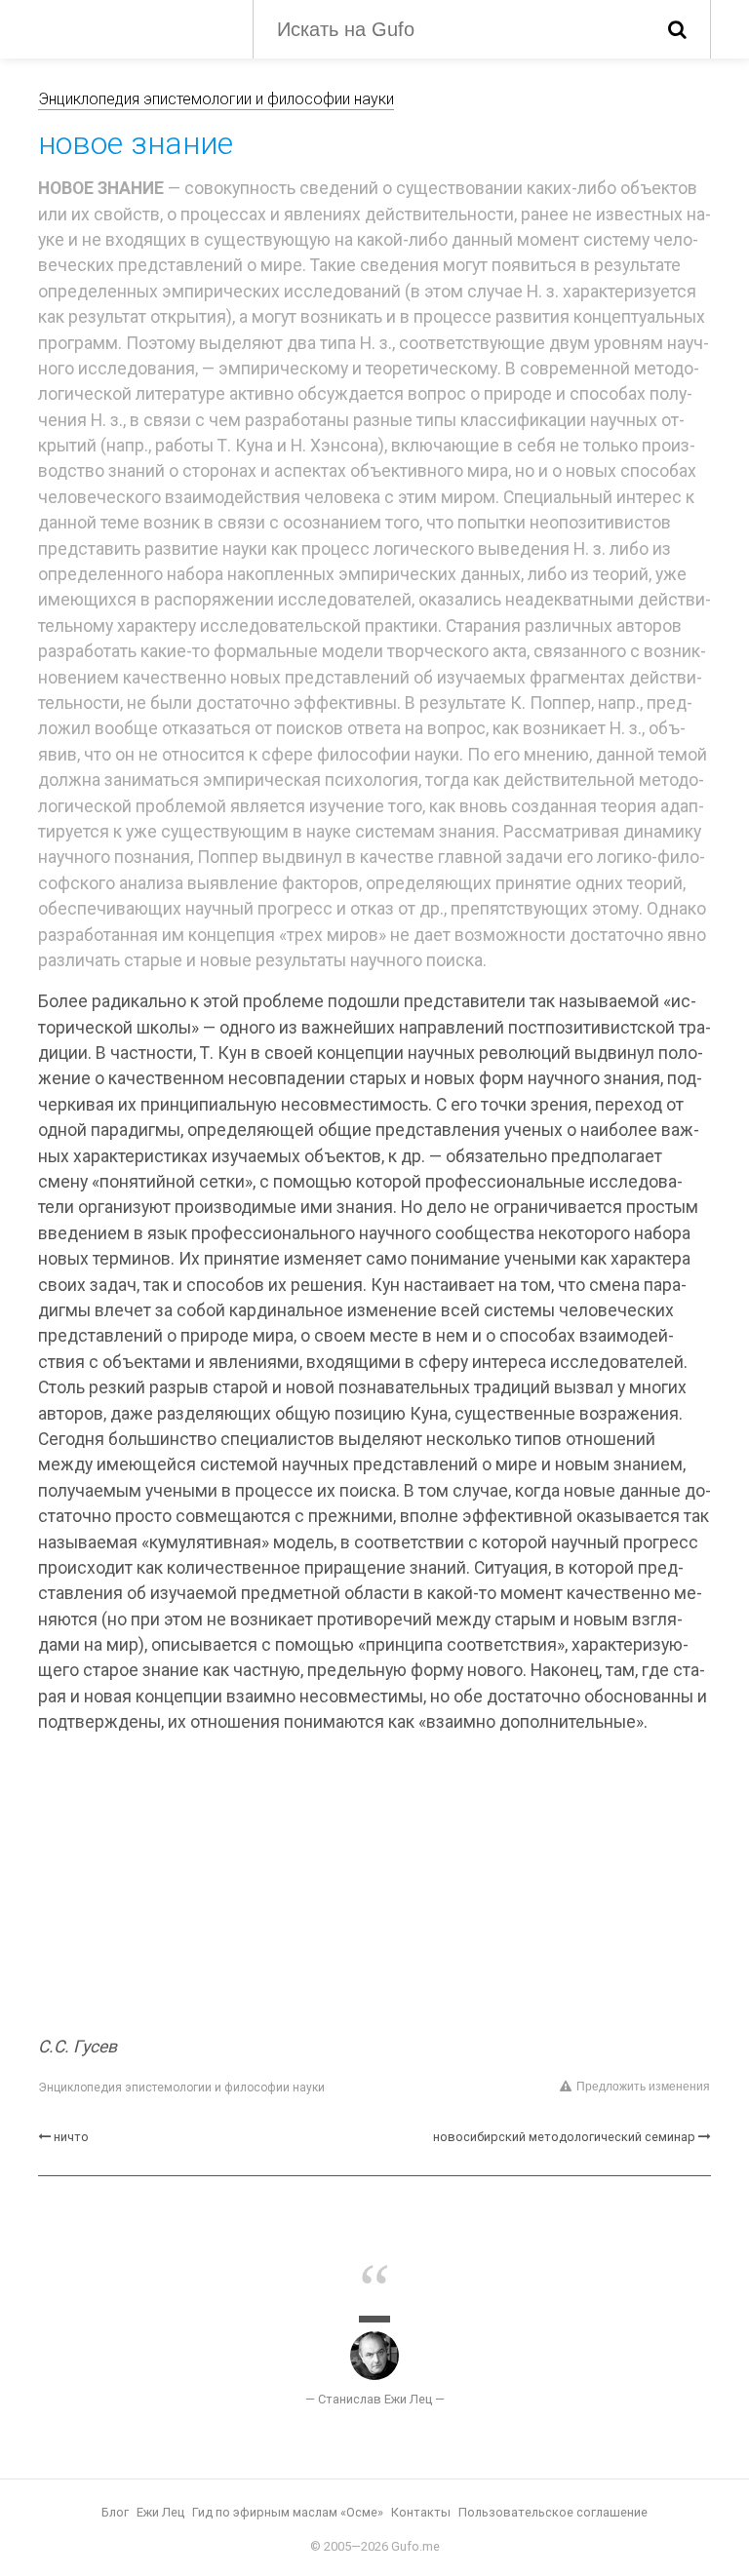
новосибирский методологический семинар (564, 2137)
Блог (115, 2512)
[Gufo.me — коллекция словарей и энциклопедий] (131, 27)
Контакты (421, 2512)
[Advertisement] (374, 1888)
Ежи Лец (160, 2512)
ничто (71, 2137)
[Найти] (677, 29)
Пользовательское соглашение (553, 2512)
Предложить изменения (643, 2087)
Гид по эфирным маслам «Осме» (288, 2512)
